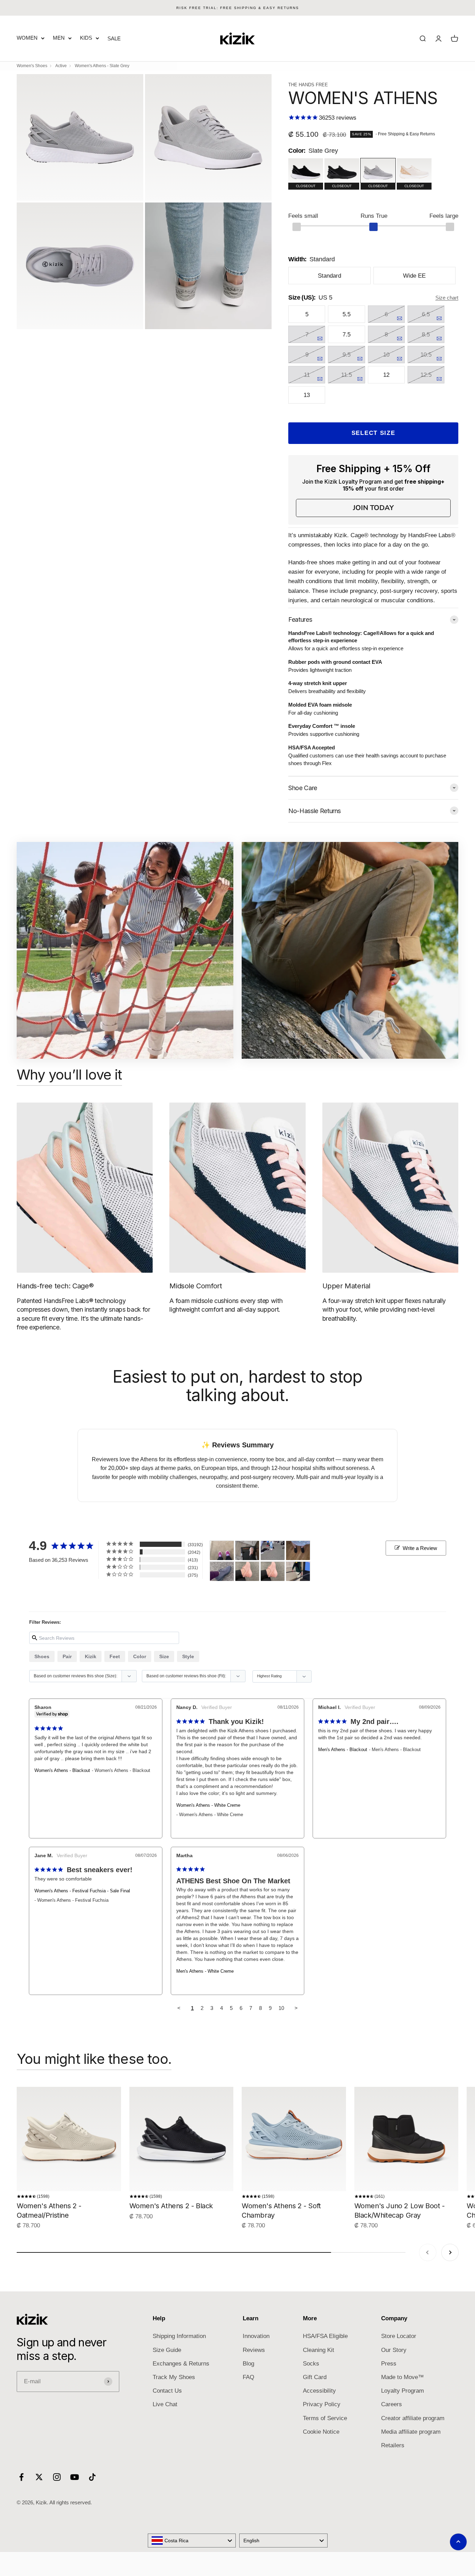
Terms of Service (325, 2418)
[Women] (222, 1551)
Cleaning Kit (319, 2350)
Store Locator (399, 2336)
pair (67, 1656)
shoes (42, 1656)
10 (281, 2008)
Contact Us (167, 2391)
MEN (59, 38)
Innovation (256, 2336)
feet (115, 1656)
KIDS (86, 38)
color (140, 1656)
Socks (311, 2364)
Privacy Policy (322, 2404)
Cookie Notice (321, 2432)
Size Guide (167, 2350)
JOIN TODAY (373, 508)
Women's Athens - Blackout (62, 1770)
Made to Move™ (402, 2377)
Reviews (254, 2350)
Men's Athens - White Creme (205, 1971)
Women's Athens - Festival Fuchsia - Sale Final (82, 1891)
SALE (114, 38)
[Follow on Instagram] (57, 2477)
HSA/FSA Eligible (325, 2336)
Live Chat (165, 2404)
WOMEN (27, 38)
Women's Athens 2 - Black (171, 2206)
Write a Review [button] (420, 1548)
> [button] (296, 2008)
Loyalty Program (402, 2391)
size (164, 1656)
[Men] (298, 1571)
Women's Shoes (32, 66)
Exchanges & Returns (181, 2364)
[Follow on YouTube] (75, 2477)
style (188, 1656)
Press (389, 2364)
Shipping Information (179, 2336)
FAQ (248, 2377)
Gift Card (315, 2377)
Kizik (91, 1656)
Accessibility (319, 2391)
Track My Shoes (174, 2377)
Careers (392, 2404)
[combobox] (192, 2541)
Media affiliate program (411, 2432)
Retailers (393, 2445)
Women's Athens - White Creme (208, 1805)
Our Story (394, 2350)
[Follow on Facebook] (21, 2477)
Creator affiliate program (413, 2418)
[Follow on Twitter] (39, 2477)
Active (61, 66)
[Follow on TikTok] (92, 2477)
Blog (248, 2364)
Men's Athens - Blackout (343, 1750)
